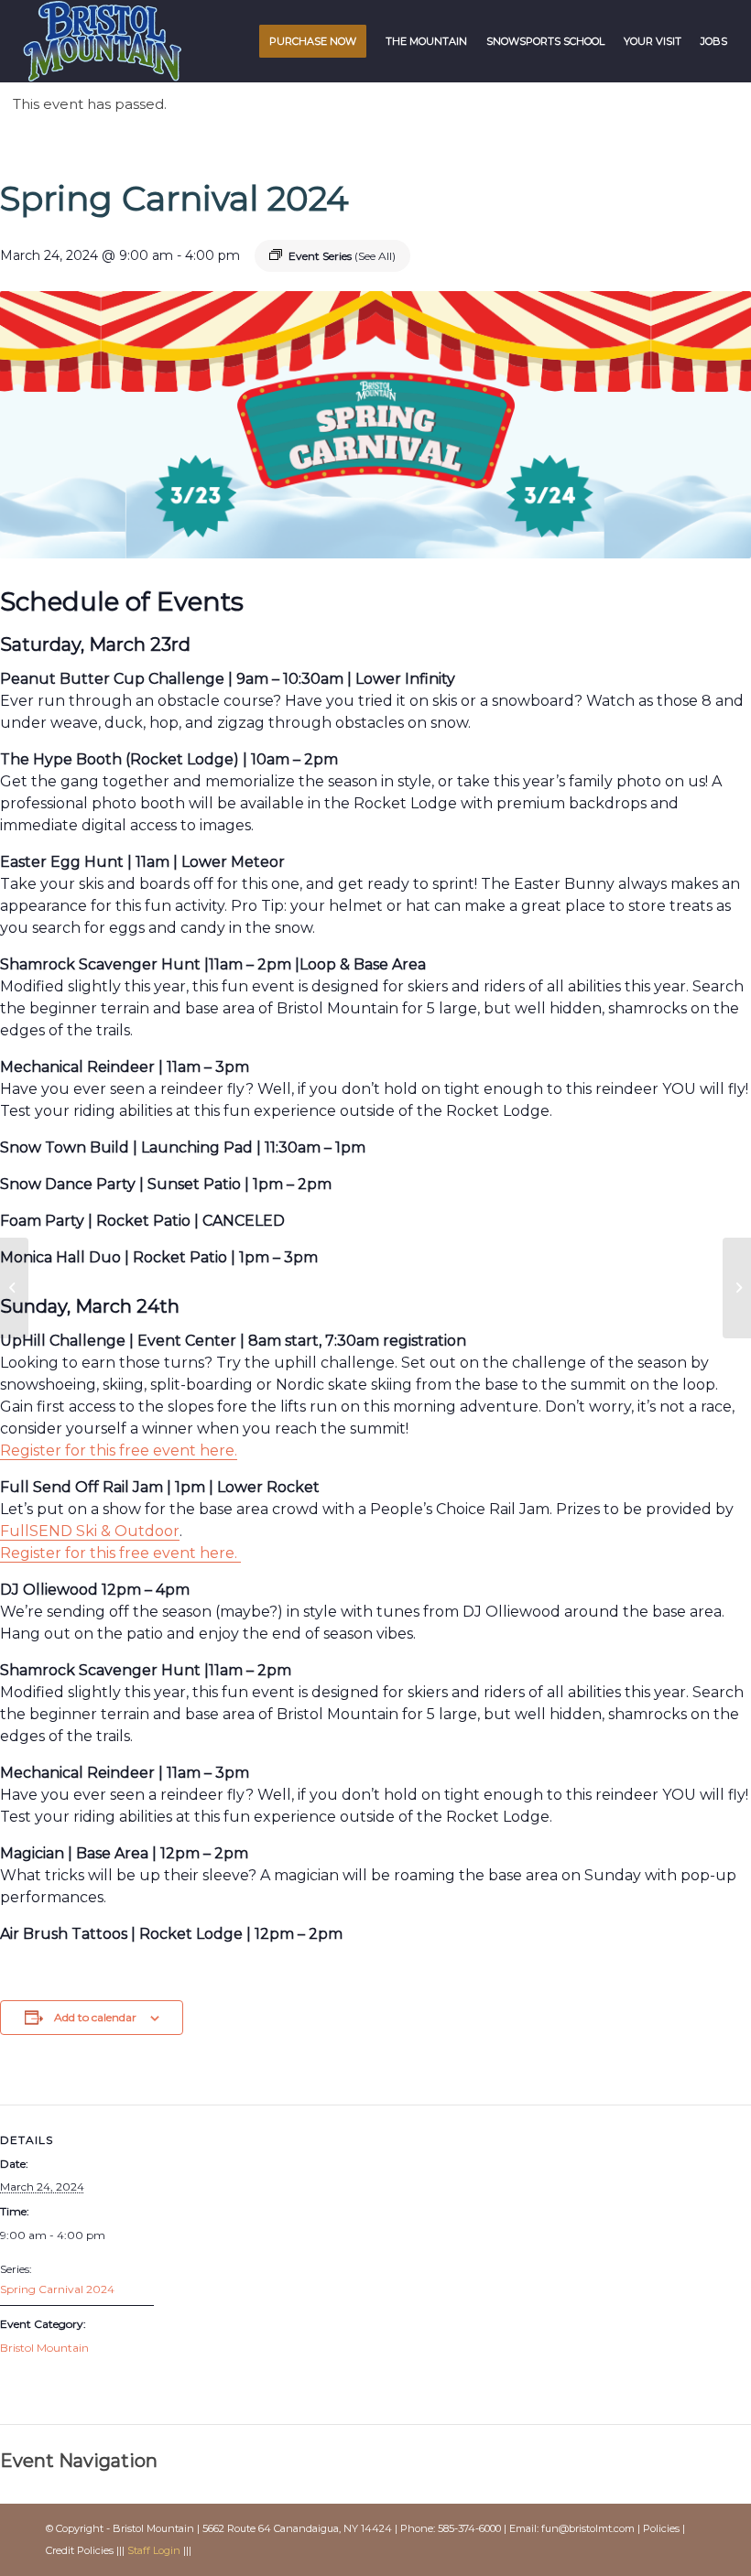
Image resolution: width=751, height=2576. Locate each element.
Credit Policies (80, 2550)
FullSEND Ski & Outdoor (90, 1531)
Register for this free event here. (120, 1553)
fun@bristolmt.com (588, 2528)
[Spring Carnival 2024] (14, 1288)
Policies (661, 2528)
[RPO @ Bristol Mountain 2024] (737, 1288)
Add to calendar (95, 2017)
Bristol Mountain (44, 2348)
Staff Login (154, 2550)
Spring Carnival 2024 (57, 2289)
